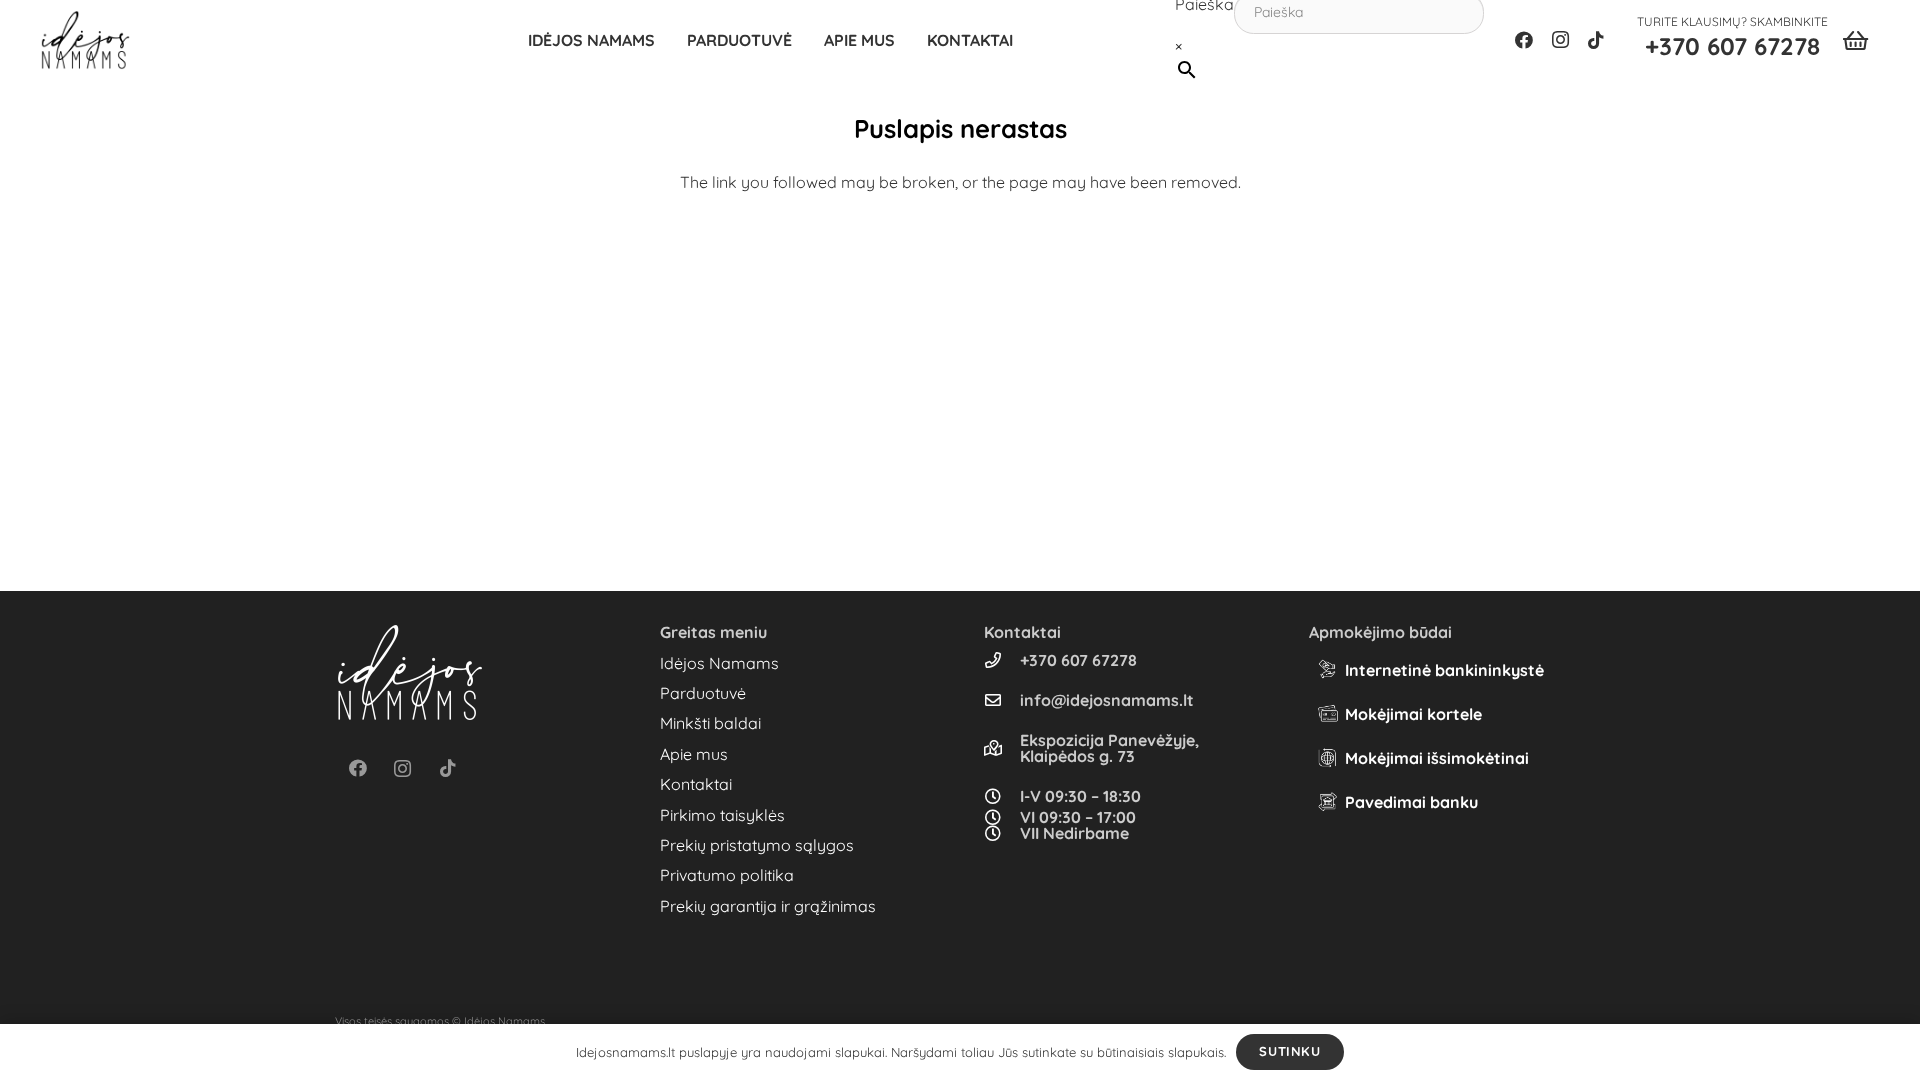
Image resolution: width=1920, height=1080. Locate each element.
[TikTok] (1596, 40)
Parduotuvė (703, 693)
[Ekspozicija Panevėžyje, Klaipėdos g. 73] (1002, 748)
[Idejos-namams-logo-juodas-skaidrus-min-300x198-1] (85, 40)
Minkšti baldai (710, 723)
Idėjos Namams (719, 663)
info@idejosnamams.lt (1107, 700)
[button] (802, 40)
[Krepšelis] (1855, 40)
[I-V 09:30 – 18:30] (1002, 796)
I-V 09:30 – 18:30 (1080, 796)
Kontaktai (696, 784)
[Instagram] (1560, 40)
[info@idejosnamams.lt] (1002, 700)
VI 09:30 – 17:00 (1078, 817)
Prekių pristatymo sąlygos (757, 845)
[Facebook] (1524, 40)
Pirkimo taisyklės (722, 815)
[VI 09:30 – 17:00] (1002, 817)
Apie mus (694, 754)
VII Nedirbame (1074, 833)
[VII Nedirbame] (1002, 833)
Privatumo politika (727, 875)
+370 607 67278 (1078, 660)
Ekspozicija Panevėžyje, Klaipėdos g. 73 (1109, 748)
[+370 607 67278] (1002, 660)
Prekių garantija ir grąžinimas (768, 906)
